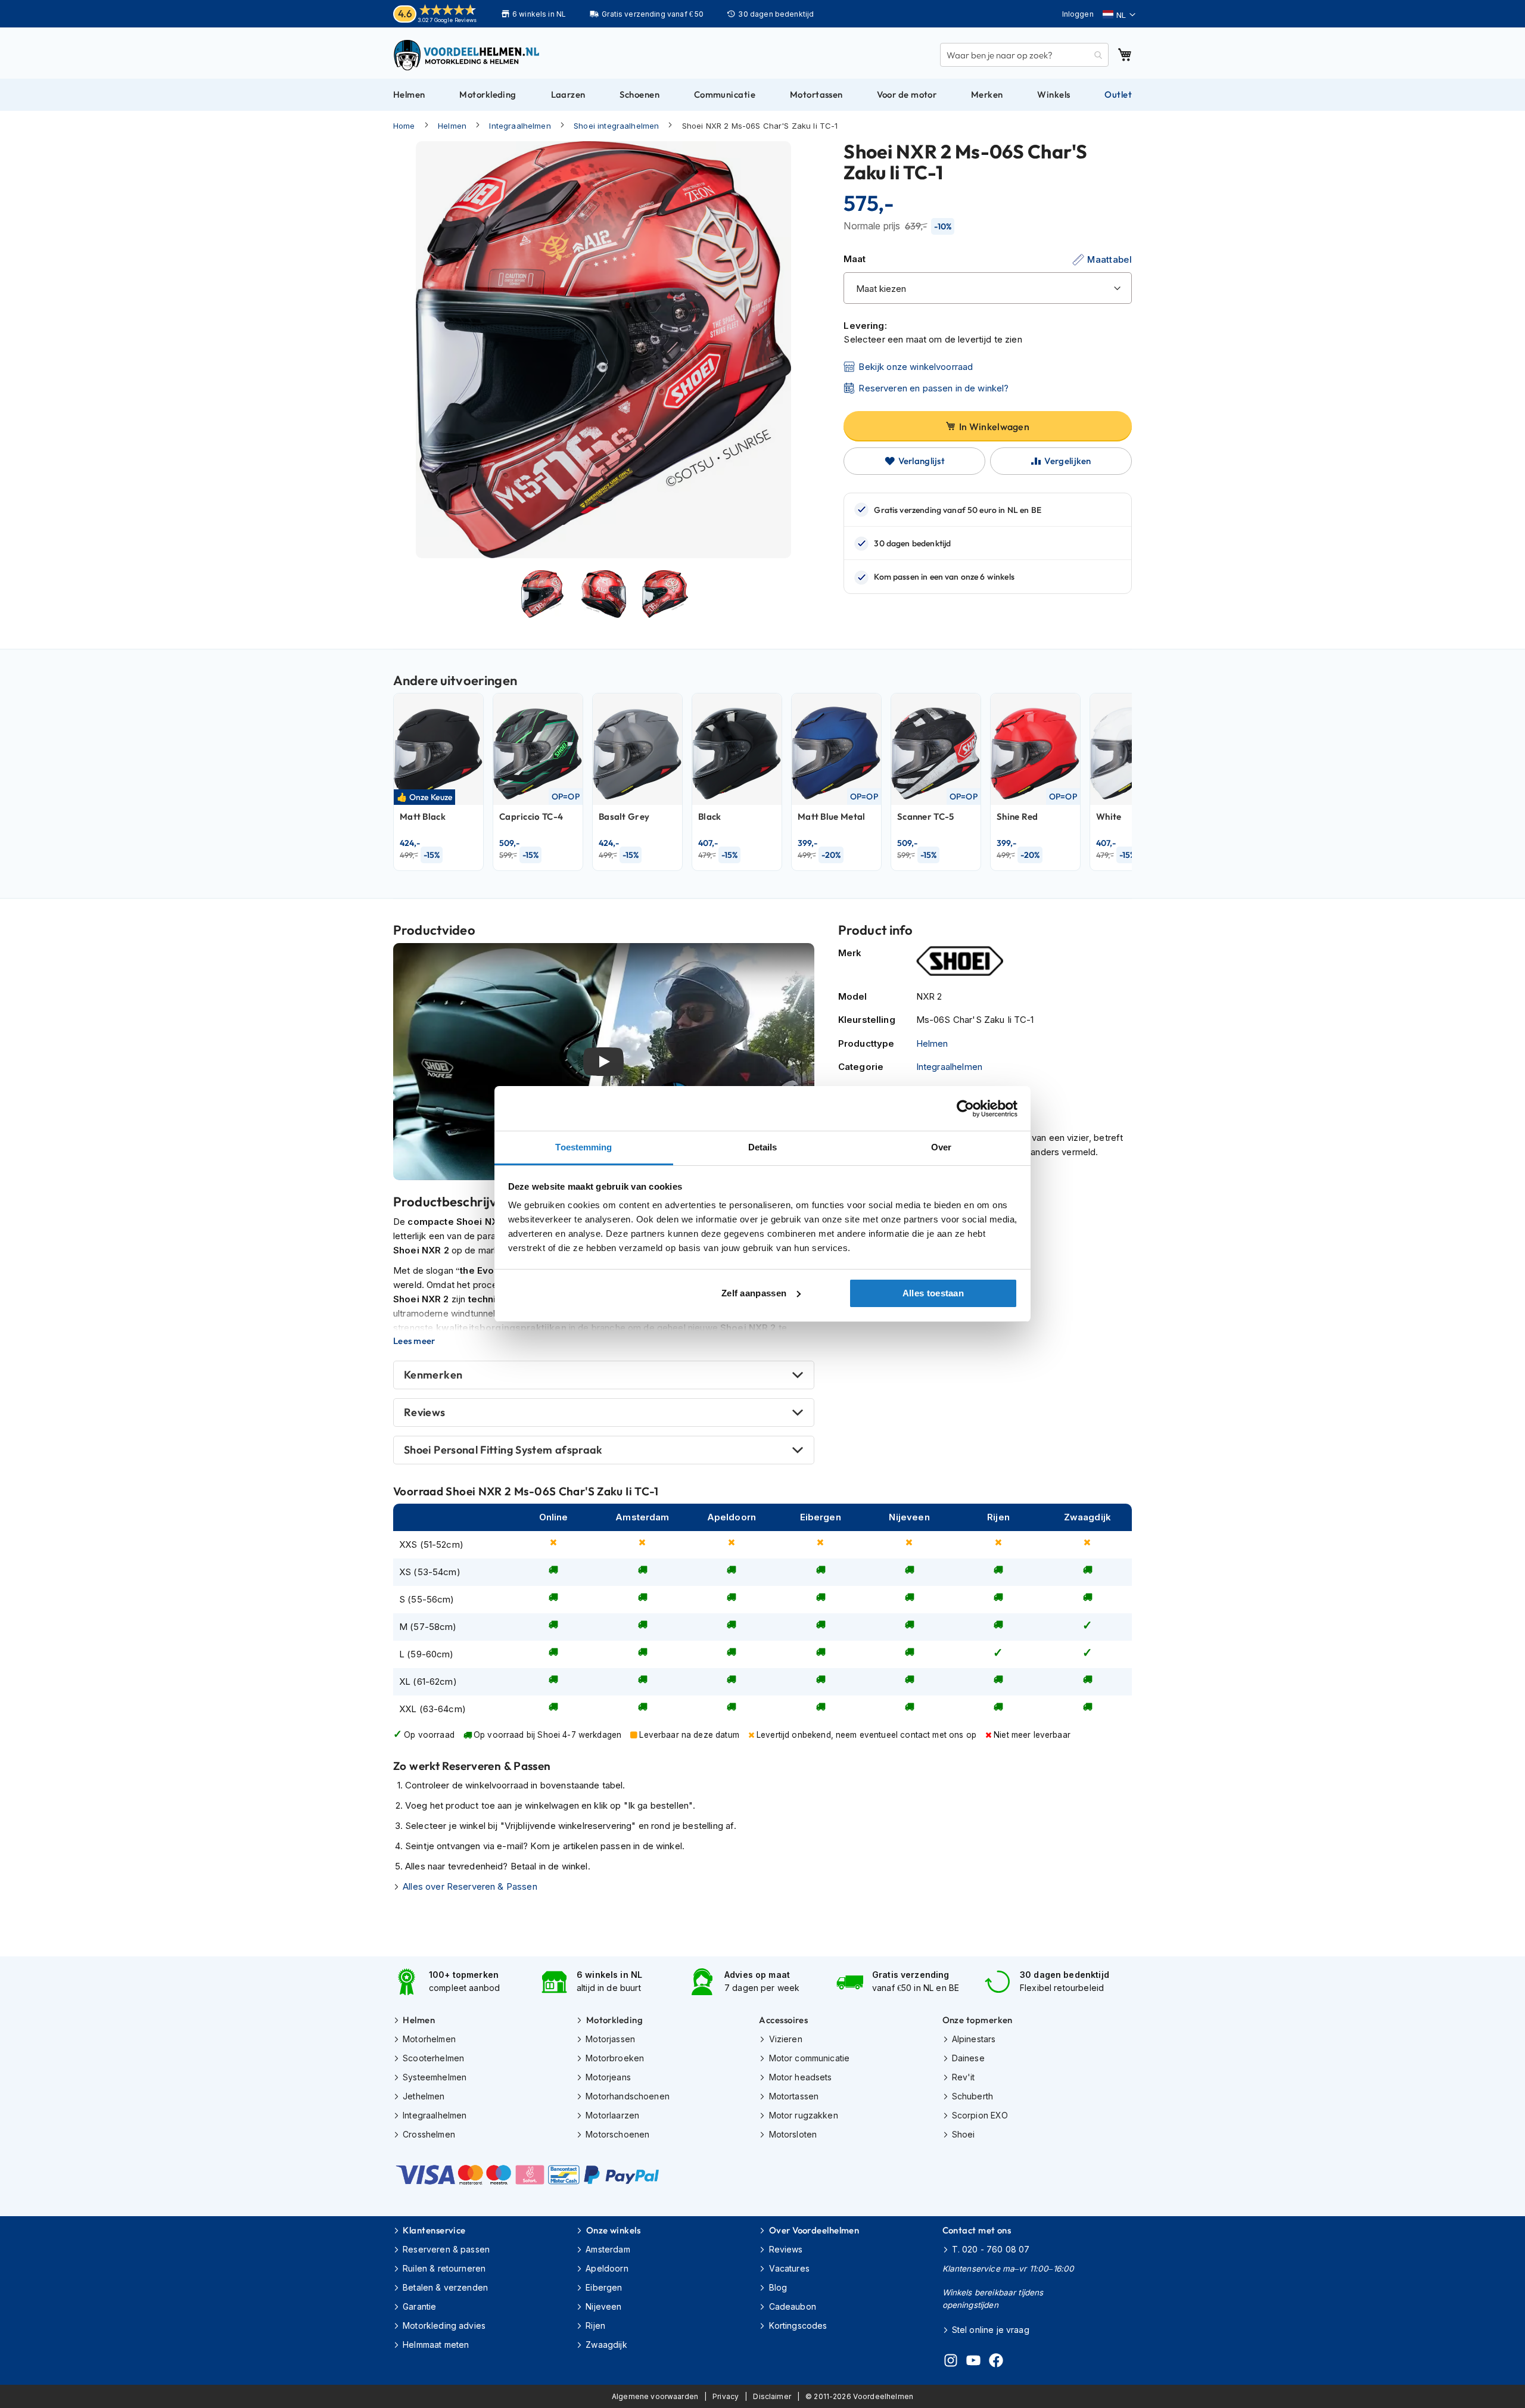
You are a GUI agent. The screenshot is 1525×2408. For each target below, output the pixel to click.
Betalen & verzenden (445, 2287)
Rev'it (964, 2077)
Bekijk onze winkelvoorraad (916, 367)
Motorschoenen (617, 2134)
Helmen (452, 126)
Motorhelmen (429, 2039)
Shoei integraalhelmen (616, 126)
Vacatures (789, 2268)
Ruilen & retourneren (444, 2268)
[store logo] (468, 55)
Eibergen (604, 2287)
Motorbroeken (615, 2058)
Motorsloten (793, 2134)
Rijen (595, 2325)
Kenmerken (433, 1375)
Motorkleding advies (444, 2325)
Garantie (419, 2306)
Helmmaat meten (436, 2345)
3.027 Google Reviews (447, 20)
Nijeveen (603, 2306)
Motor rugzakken (803, 2115)
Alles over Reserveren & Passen (470, 1886)
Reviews (425, 1412)
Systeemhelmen (435, 2077)
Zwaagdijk (606, 2345)
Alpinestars (974, 2039)
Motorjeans (608, 2077)
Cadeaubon (793, 2306)
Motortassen (794, 2096)
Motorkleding (614, 2020)
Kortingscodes (798, 2325)
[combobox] (1024, 55)
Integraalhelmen (520, 126)
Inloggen (1078, 14)
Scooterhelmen (433, 2058)
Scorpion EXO (980, 2115)
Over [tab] (941, 1147)
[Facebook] (996, 2362)
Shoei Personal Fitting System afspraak (503, 1450)
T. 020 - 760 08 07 (991, 2249)
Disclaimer (772, 2396)
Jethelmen (424, 2096)
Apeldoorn (607, 2268)
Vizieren (785, 2039)
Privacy (726, 2396)
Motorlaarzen (612, 2115)
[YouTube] (973, 2362)
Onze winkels (613, 2230)
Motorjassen (610, 2039)
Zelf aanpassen (754, 1293)
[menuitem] (409, 95)
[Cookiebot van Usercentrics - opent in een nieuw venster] (965, 1109)
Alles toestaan (933, 1293)
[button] (1119, 15)
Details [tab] (763, 1147)
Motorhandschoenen (628, 2096)
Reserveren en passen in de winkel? (933, 388)
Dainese (968, 2058)
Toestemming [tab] (583, 1147)
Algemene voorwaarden (655, 2396)
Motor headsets (800, 2077)
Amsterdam (608, 2249)
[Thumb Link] (542, 594)
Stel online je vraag (991, 2330)
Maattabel (1109, 259)
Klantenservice (434, 2230)
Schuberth (972, 2096)
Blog (778, 2287)
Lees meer (414, 1341)
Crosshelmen (429, 2134)
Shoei (964, 2134)
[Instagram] (951, 2362)
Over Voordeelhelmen (814, 2230)
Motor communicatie (809, 2058)
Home (404, 126)
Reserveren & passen (446, 2249)
